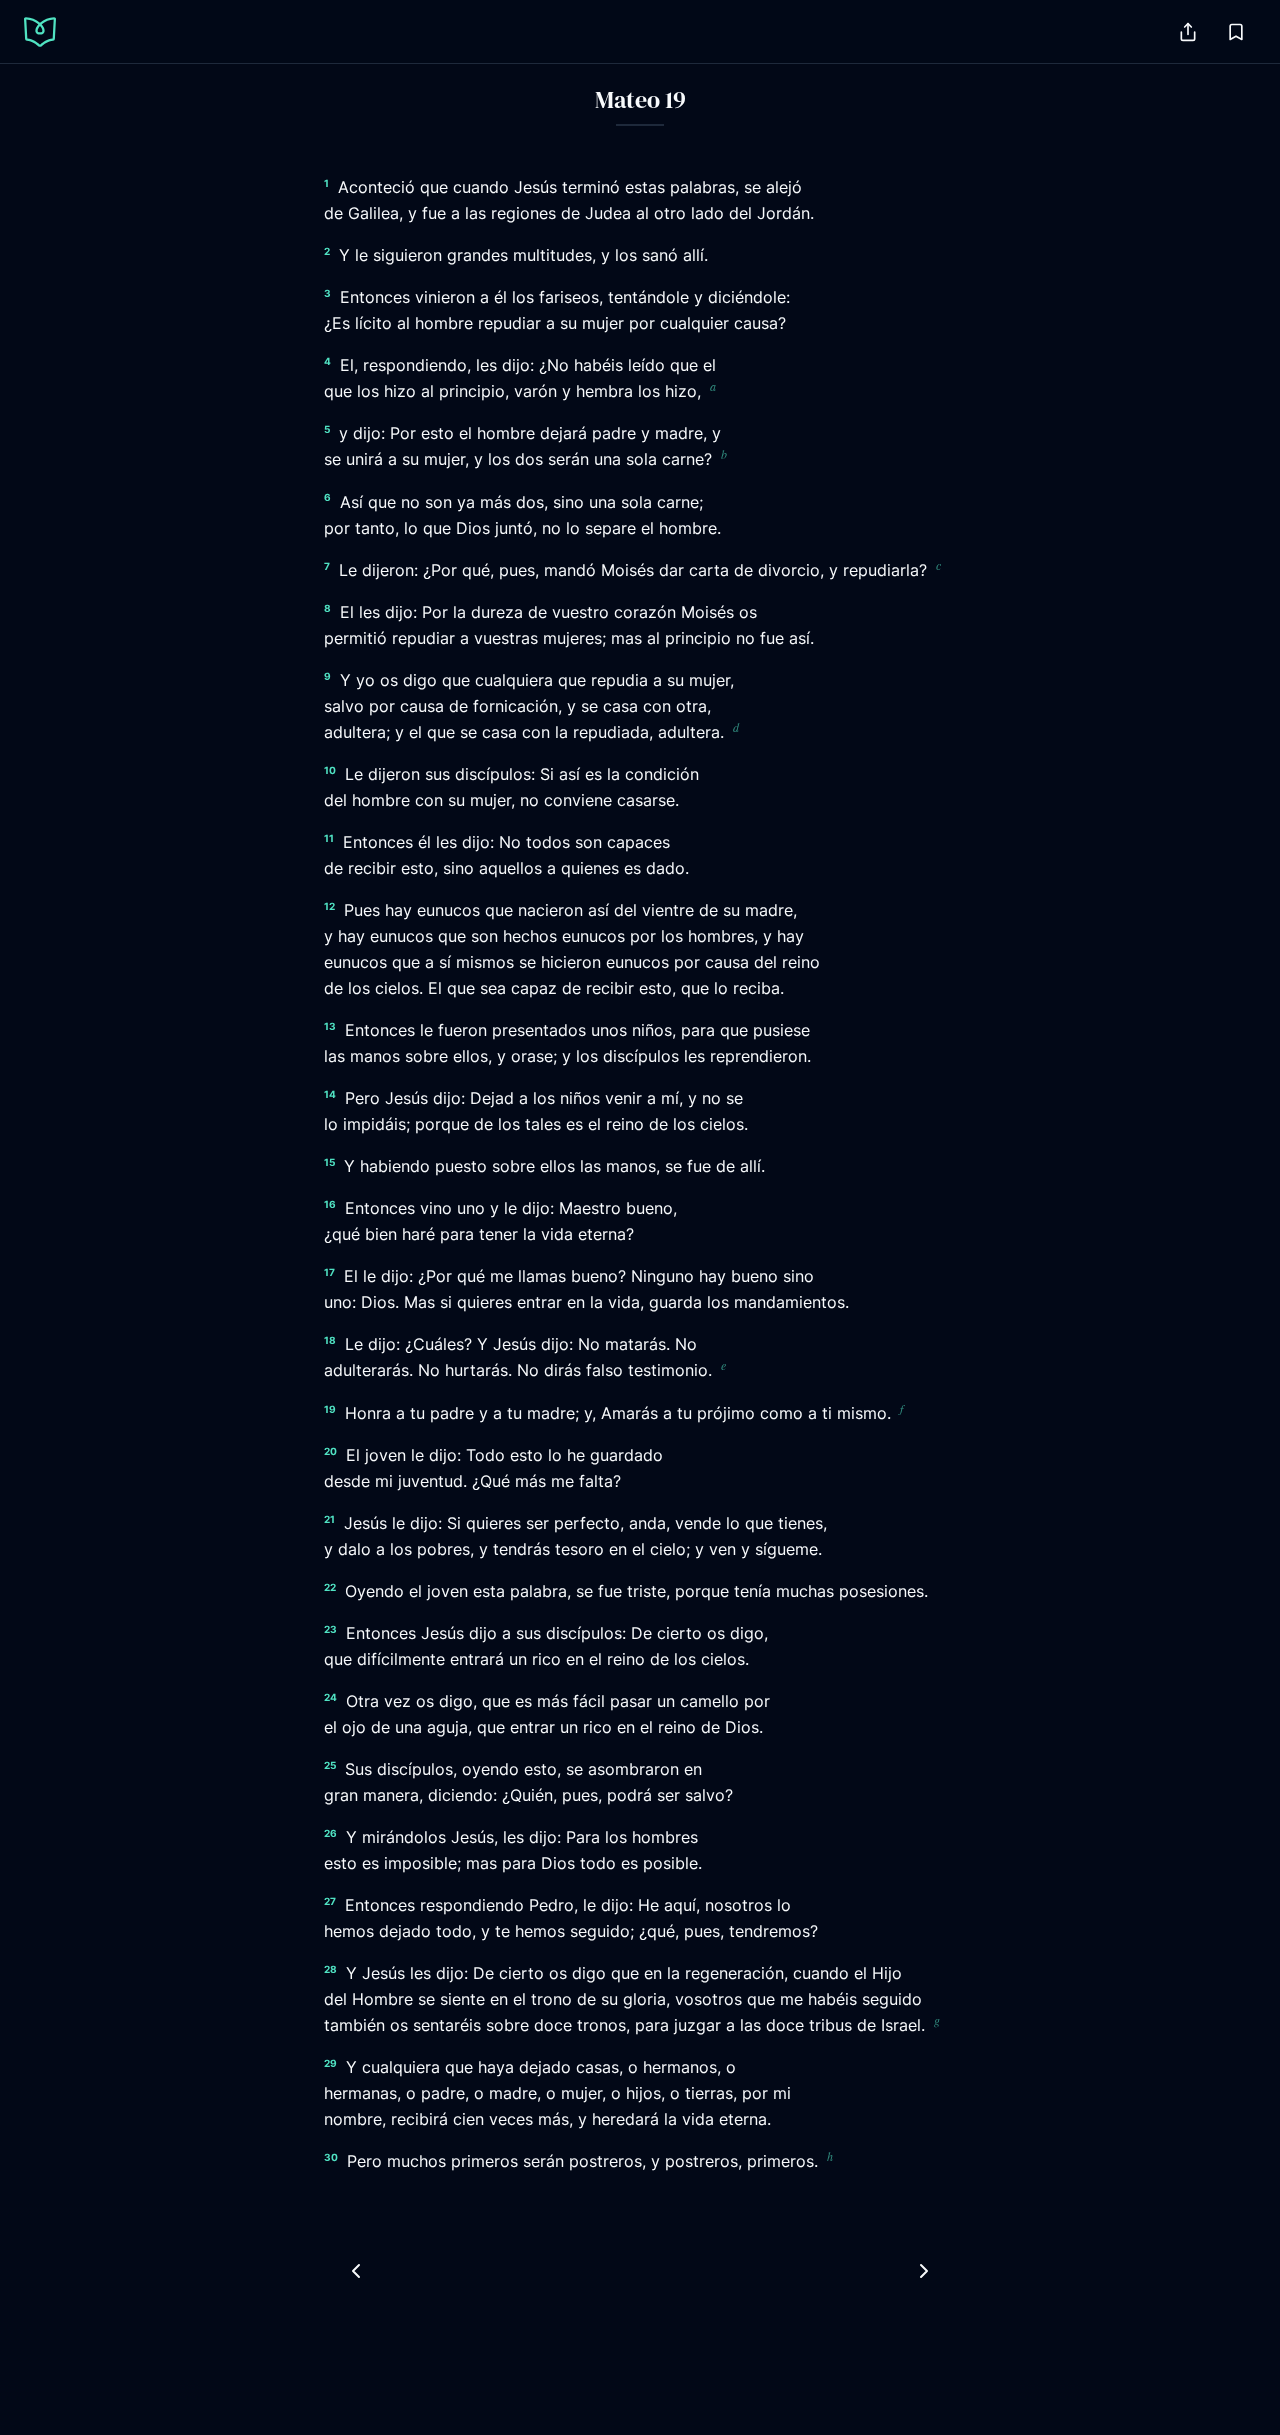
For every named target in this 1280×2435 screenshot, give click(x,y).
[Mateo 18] (356, 2271)
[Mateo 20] (924, 2271)
